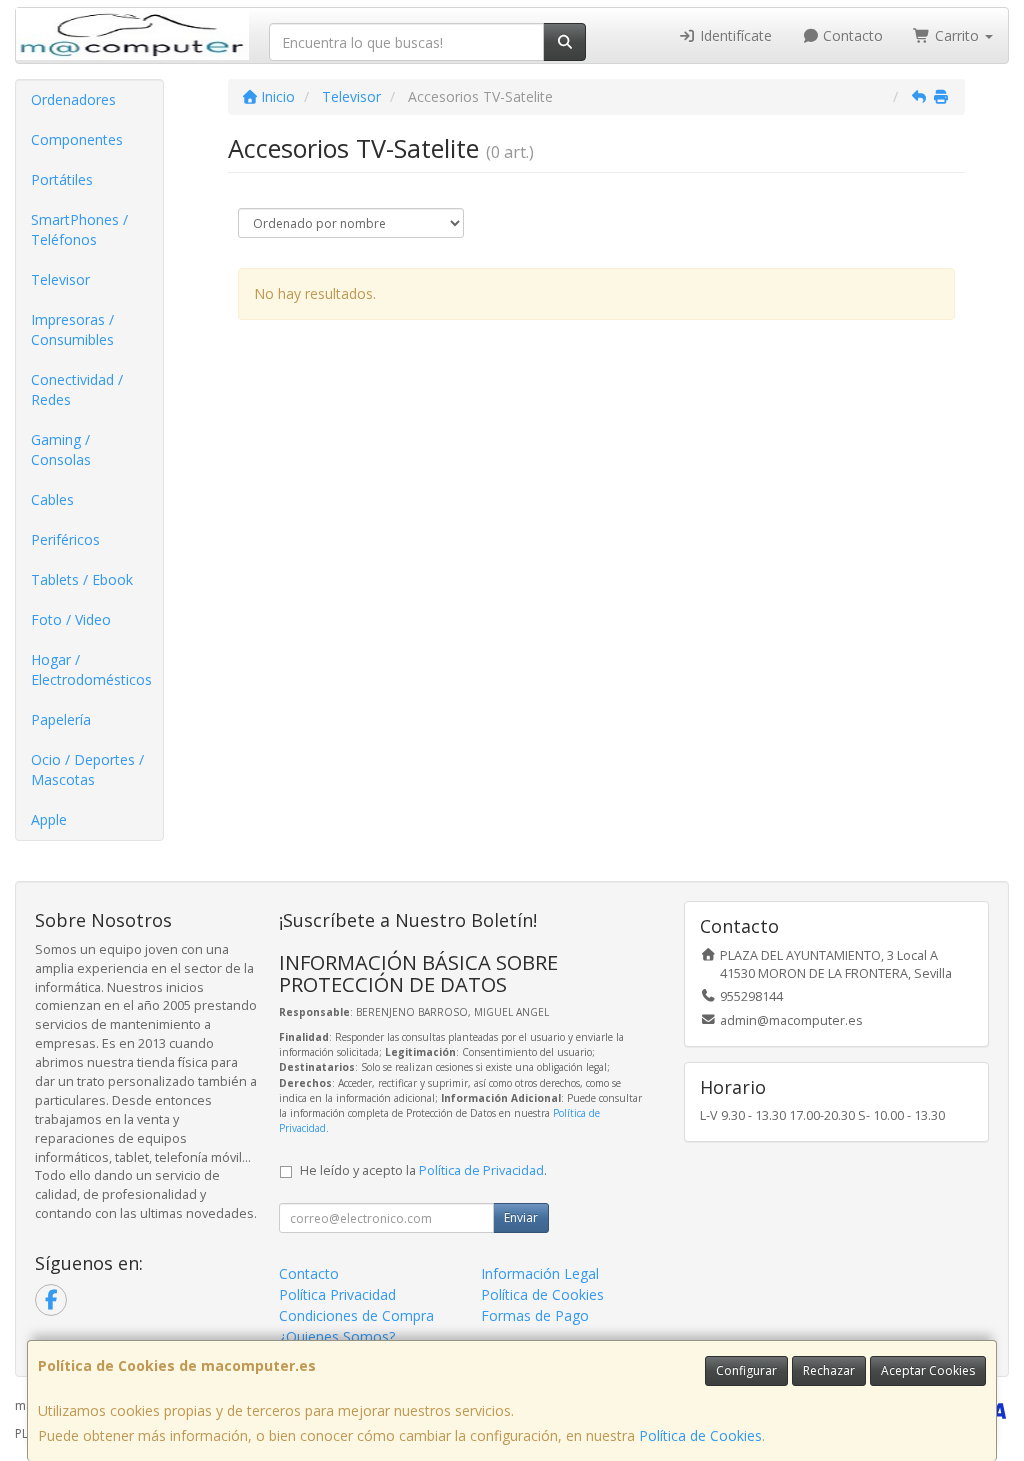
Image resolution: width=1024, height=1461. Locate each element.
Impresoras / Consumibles (72, 329)
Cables (52, 499)
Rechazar (829, 1370)
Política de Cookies (700, 1435)
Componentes (77, 139)
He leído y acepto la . (423, 1170)
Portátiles (62, 179)
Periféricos (65, 539)
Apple (49, 819)
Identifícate (734, 35)
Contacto (851, 35)
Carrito (957, 35)
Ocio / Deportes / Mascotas (87, 769)
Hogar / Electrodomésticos (91, 669)
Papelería (61, 719)
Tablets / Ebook (82, 579)
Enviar (521, 1217)
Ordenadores (73, 99)
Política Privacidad (337, 1294)
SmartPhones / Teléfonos (79, 229)
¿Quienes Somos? (337, 1336)
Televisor (60, 279)
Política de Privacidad (481, 1170)
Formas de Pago (535, 1315)
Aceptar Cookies (928, 1370)
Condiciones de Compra (356, 1315)
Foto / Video (71, 619)
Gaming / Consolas (61, 449)
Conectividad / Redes (77, 389)
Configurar (746, 1370)
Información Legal (540, 1273)
